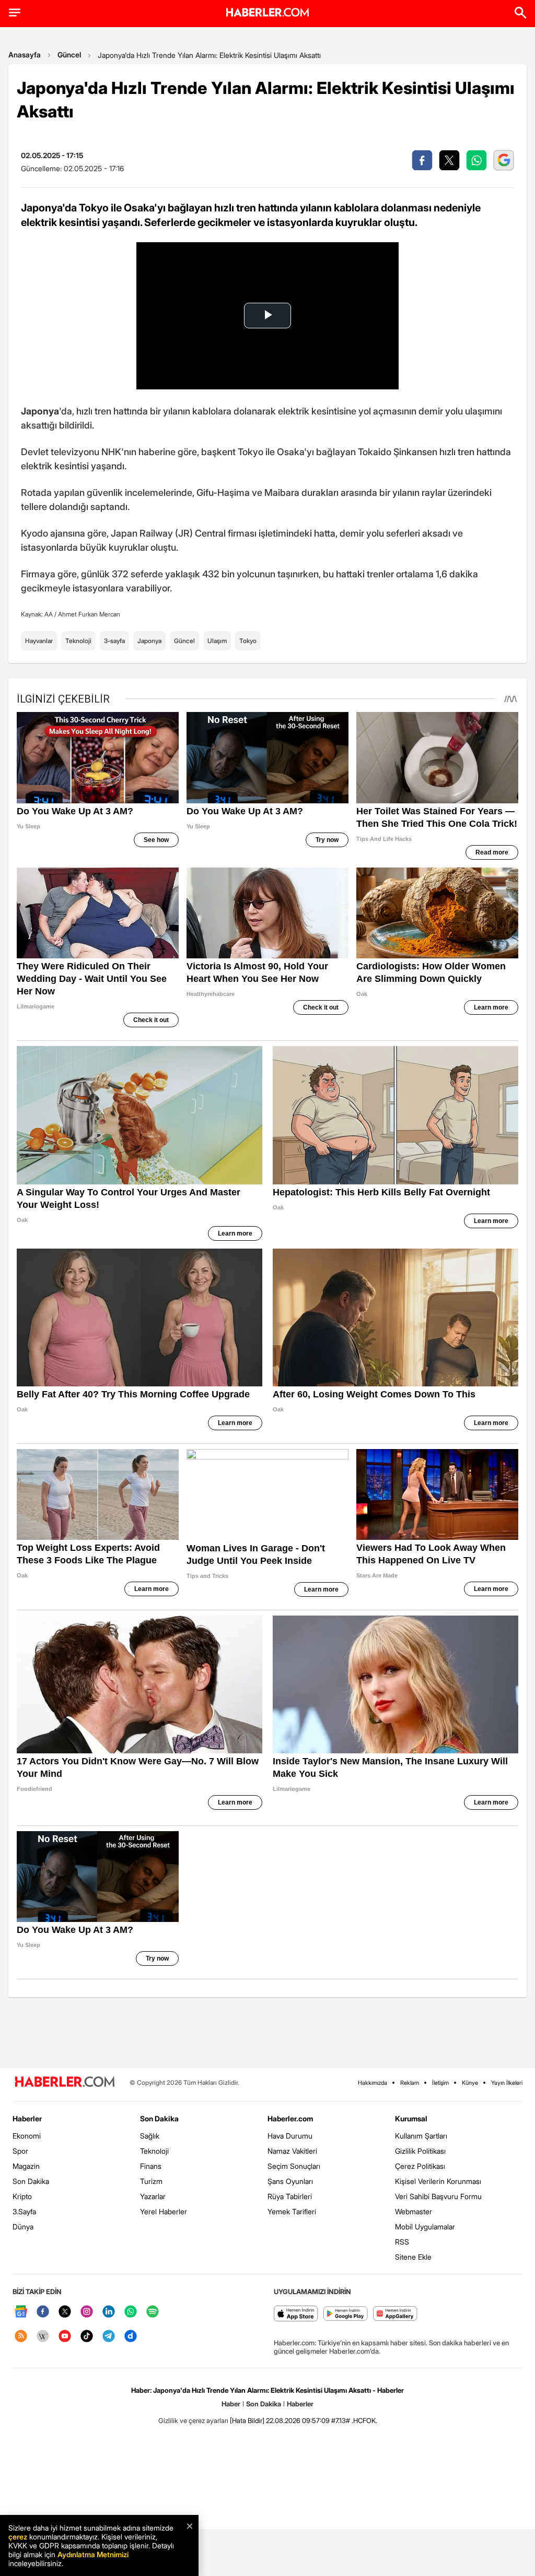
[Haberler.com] (65, 2082)
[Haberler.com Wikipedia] (43, 2337)
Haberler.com (290, 2118)
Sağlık (150, 2136)
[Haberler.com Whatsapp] (131, 2312)
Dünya (23, 2227)
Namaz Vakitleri (292, 2151)
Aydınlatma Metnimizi (93, 2554)
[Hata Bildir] (247, 2420)
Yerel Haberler (164, 2211)
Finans (151, 2166)
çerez (18, 2537)
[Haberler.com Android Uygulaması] (346, 2314)
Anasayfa (25, 55)
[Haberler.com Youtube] (65, 2337)
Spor (20, 2151)
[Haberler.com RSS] (21, 2337)
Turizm (151, 2181)
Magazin (26, 2166)
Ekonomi (27, 2136)
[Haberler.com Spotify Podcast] (153, 2312)
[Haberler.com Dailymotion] (131, 2337)
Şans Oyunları (290, 2181)
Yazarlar (153, 2196)
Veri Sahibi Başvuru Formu (438, 2196)
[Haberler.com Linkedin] (109, 2312)
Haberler (27, 2118)
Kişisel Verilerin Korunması (438, 2181)
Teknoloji (78, 641)
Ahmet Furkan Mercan (89, 614)
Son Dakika (31, 2181)
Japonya (149, 641)
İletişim (440, 2083)
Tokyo (248, 641)
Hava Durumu (290, 2136)
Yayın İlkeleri (507, 2083)
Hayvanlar (39, 641)
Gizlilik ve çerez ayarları (193, 2420)
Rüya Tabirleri (290, 2196)
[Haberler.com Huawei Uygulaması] (395, 2314)
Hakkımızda (373, 2083)
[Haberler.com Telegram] (109, 2337)
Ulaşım (217, 641)
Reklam (410, 2083)
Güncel (69, 55)
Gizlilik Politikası (420, 2151)
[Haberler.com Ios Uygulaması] (296, 2314)
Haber (231, 2404)
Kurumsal (411, 2118)
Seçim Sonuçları (294, 2166)
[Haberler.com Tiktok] (87, 2337)
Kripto (22, 2196)
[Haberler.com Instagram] (87, 2312)
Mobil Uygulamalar (425, 2227)
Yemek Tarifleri (292, 2211)
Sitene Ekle (413, 2257)
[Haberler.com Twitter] (65, 2312)
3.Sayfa (24, 2211)
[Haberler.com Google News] (21, 2312)
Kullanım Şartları (421, 2136)
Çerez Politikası (420, 2166)
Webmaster (414, 2211)
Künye (470, 2083)
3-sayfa (114, 641)
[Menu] (15, 13)
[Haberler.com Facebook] (43, 2312)
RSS (402, 2242)
